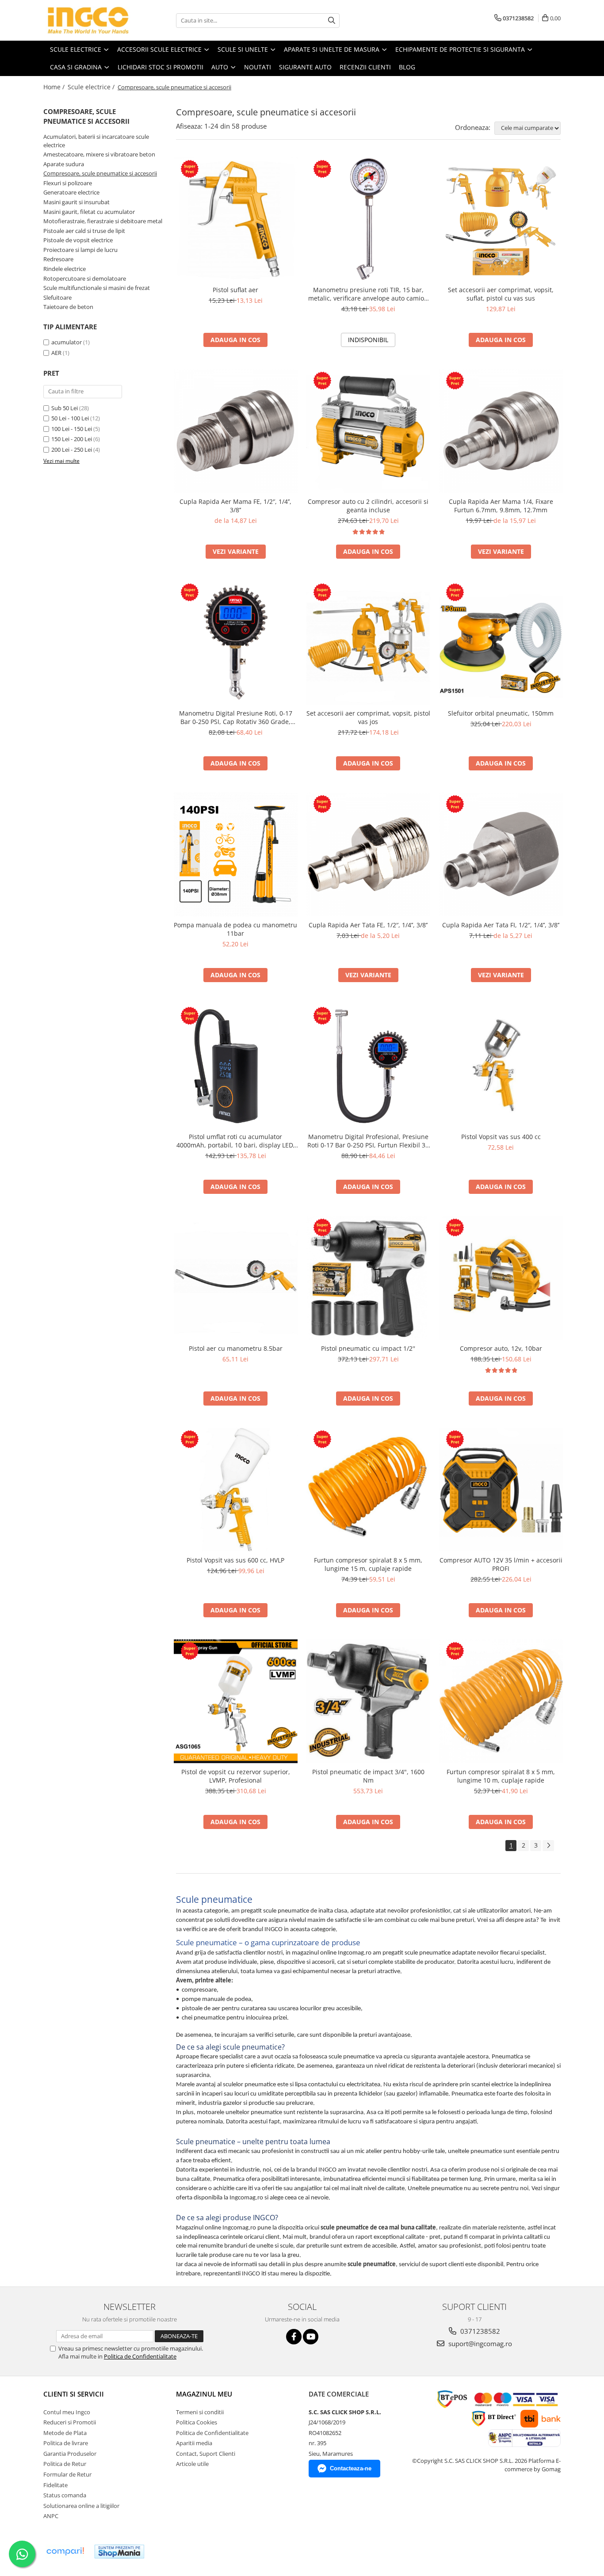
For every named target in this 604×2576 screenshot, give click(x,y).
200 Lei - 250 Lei (72, 450)
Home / (55, 87)
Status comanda (65, 2495)
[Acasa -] (88, 20)
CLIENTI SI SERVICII (74, 2394)
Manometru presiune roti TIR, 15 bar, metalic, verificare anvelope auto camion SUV (368, 294)
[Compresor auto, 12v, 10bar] (501, 1278)
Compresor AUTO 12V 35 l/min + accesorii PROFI (501, 1564)
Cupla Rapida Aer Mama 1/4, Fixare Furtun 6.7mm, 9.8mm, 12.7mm (501, 506)
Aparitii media (194, 2443)
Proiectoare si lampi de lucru (80, 250)
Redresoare (58, 259)
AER (57, 353)
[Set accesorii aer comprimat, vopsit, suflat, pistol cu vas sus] (501, 219)
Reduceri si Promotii (70, 2422)
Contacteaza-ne (351, 2468)
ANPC (51, 2516)
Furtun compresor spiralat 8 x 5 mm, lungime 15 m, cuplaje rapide (368, 1564)
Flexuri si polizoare (68, 183)
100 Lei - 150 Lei (72, 429)
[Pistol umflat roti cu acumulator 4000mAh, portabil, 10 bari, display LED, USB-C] (236, 1066)
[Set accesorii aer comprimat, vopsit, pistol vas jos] (368, 643)
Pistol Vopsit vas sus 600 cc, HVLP (235, 1560)
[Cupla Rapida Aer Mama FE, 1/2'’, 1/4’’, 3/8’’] (236, 431)
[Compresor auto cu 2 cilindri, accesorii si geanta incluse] (368, 431)
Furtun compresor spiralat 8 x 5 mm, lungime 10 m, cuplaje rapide (501, 1776)
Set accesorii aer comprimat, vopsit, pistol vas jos (368, 717)
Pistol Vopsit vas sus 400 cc (501, 1137)
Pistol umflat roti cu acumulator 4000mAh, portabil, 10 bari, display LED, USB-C (236, 1141)
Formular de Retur (67, 2474)
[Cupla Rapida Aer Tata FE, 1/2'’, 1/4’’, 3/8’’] (368, 854)
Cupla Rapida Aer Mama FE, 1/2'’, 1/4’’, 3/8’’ (235, 506)
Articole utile (192, 2464)
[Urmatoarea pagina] (548, 1846)
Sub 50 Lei (65, 408)
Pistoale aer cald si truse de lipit (84, 231)
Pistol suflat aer (235, 290)
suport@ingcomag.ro (479, 2344)
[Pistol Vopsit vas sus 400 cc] (501, 1066)
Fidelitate (55, 2485)
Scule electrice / (92, 87)
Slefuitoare (57, 297)
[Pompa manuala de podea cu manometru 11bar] (236, 854)
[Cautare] (332, 21)
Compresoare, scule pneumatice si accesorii (100, 173)
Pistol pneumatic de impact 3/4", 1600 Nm (368, 1776)
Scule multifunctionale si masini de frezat (97, 288)
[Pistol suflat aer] (236, 219)
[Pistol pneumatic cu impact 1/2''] (368, 1278)
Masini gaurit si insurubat (76, 202)
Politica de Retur (65, 2464)
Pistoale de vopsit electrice (78, 240)
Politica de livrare (66, 2443)
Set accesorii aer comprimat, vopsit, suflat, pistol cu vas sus (501, 294)
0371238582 (479, 2331)
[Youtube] (311, 2337)
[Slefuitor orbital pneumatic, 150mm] (501, 643)
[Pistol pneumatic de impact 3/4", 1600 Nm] (368, 1701)
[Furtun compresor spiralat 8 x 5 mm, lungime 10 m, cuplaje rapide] (501, 1701)
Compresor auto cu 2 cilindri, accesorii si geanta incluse (368, 506)
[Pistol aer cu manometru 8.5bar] (236, 1278)
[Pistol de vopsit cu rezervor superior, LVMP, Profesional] (236, 1701)
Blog (407, 67)
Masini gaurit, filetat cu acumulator (89, 212)
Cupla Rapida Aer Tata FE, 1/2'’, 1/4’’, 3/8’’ (368, 925)
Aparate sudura (64, 164)
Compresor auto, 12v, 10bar (501, 1348)
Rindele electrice (65, 269)
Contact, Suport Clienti (206, 2454)
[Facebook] (294, 2337)
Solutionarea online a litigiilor (81, 2506)
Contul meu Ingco (67, 2412)
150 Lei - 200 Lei (72, 439)
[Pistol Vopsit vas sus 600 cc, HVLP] (236, 1490)
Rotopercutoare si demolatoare (85, 278)
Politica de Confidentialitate (140, 2356)
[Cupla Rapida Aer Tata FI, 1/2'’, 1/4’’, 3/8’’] (501, 854)
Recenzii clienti (365, 67)
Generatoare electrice (71, 192)
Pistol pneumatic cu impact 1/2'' (368, 1348)
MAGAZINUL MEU (204, 2394)
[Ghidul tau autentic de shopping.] (65, 2551)
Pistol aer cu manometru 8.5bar (236, 1348)
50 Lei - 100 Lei (70, 418)
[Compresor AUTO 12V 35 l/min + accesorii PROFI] (501, 1490)
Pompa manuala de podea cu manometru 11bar (235, 929)
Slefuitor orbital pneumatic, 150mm (501, 713)
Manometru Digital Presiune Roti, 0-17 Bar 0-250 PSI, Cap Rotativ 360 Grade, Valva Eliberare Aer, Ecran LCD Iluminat (235, 717)
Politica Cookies (197, 2422)
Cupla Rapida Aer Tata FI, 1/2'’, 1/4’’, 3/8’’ (501, 925)
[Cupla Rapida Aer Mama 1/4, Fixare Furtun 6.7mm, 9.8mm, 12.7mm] (501, 431)
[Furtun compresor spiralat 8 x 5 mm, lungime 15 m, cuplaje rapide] (368, 1490)
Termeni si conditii (200, 2412)
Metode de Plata (65, 2433)
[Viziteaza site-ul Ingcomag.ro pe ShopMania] (119, 2551)
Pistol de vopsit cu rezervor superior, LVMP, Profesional (236, 1776)
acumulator (67, 342)
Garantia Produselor (70, 2454)
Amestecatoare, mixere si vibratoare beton (99, 154)
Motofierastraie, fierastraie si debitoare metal (103, 221)
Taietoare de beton (68, 307)
